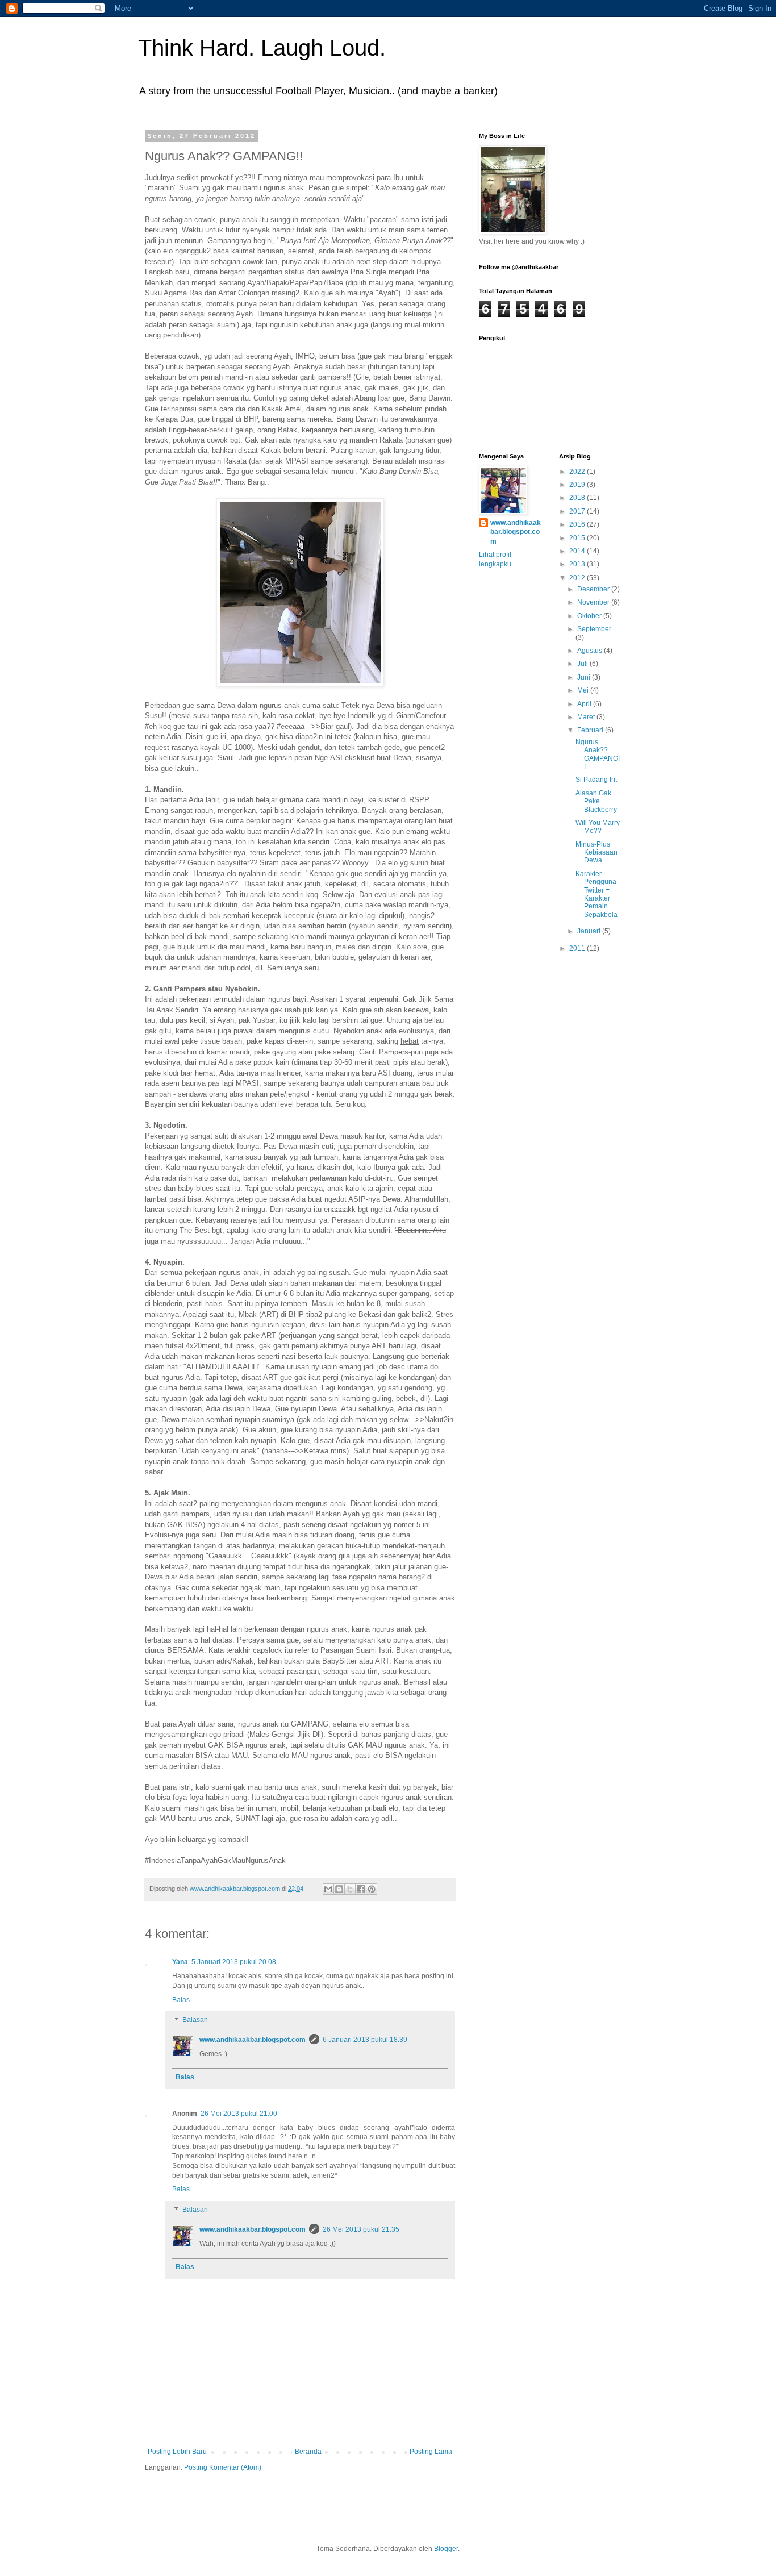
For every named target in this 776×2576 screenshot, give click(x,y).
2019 (578, 485)
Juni (585, 677)
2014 (578, 551)
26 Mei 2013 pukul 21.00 (239, 2114)
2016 (578, 524)
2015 (578, 538)
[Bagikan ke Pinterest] (372, 1889)
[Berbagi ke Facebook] (361, 1889)
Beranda (308, 2452)
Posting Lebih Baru (177, 2452)
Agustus (591, 651)
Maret (587, 717)
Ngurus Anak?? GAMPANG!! (598, 754)
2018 (578, 498)
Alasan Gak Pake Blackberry (596, 801)
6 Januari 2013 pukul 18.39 (365, 2040)
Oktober (590, 616)
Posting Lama (431, 2452)
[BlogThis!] (339, 1889)
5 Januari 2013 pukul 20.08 (234, 1962)
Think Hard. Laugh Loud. (262, 48)
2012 (578, 578)
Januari (590, 931)
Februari (591, 730)
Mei (584, 690)
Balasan (195, 2020)
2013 (578, 564)
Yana (180, 1962)
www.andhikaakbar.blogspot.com (253, 2040)
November (594, 602)
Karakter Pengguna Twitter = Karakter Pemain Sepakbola (596, 894)
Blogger (446, 2549)
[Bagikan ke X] (350, 1889)
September (594, 629)
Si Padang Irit (596, 780)
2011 (578, 948)
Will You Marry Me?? (598, 827)
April (585, 704)
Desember (594, 589)
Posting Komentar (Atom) (223, 2467)
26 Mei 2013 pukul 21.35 (361, 2229)
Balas (181, 2000)
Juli (583, 664)
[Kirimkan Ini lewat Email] (328, 1889)
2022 (578, 472)
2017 (578, 511)
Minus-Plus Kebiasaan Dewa (596, 853)
